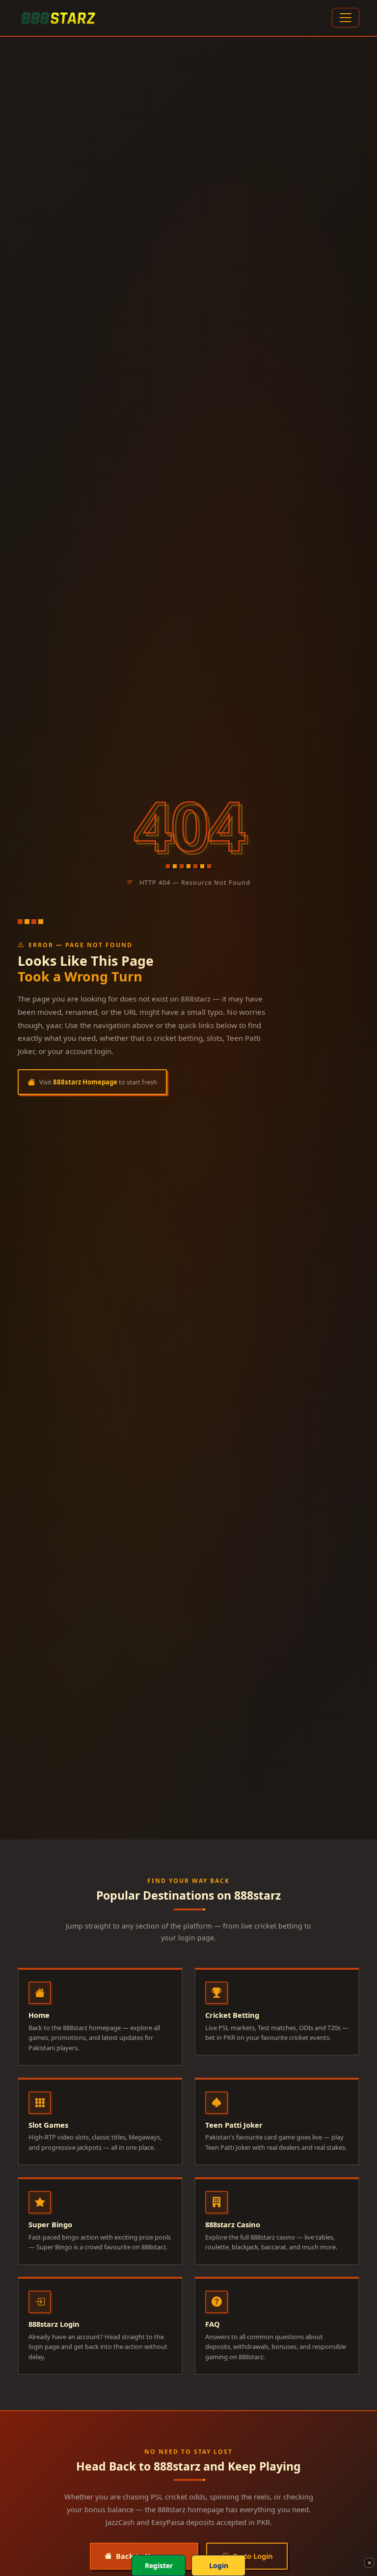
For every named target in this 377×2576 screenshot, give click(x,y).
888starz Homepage (85, 1082)
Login (219, 2565)
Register (159, 2565)
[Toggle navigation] (346, 18)
